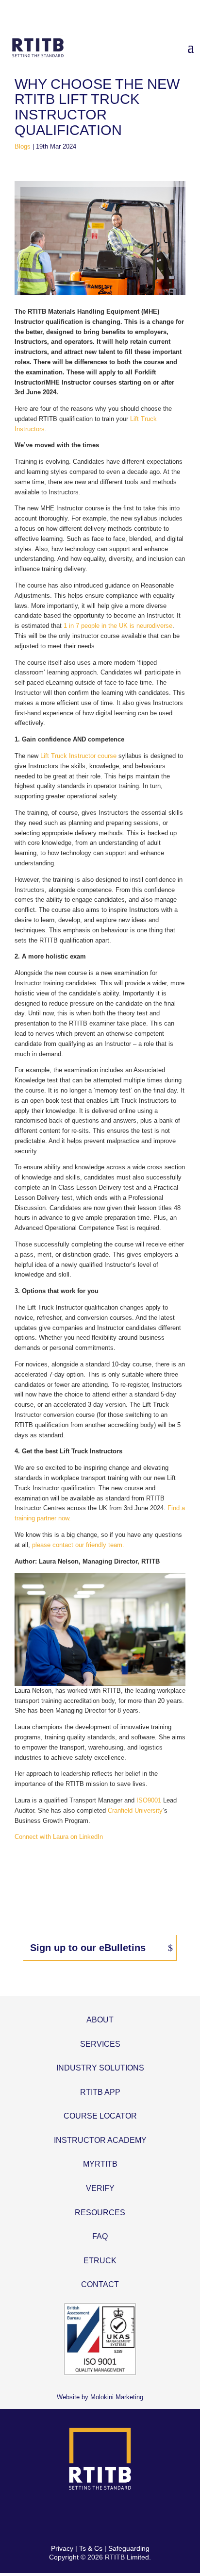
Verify (100, 2188)
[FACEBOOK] (66, 2517)
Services (100, 2044)
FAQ (100, 2236)
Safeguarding (129, 2548)
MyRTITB (100, 2164)
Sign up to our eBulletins (88, 1948)
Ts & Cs (91, 2548)
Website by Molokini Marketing (100, 2397)
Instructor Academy (100, 2140)
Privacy (62, 2548)
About (100, 2020)
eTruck (100, 2261)
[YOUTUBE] (134, 2517)
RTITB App (100, 2092)
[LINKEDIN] (111, 2517)
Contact (100, 2284)
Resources (100, 2213)
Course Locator (100, 2116)
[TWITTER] (89, 2517)
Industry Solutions (100, 2068)
